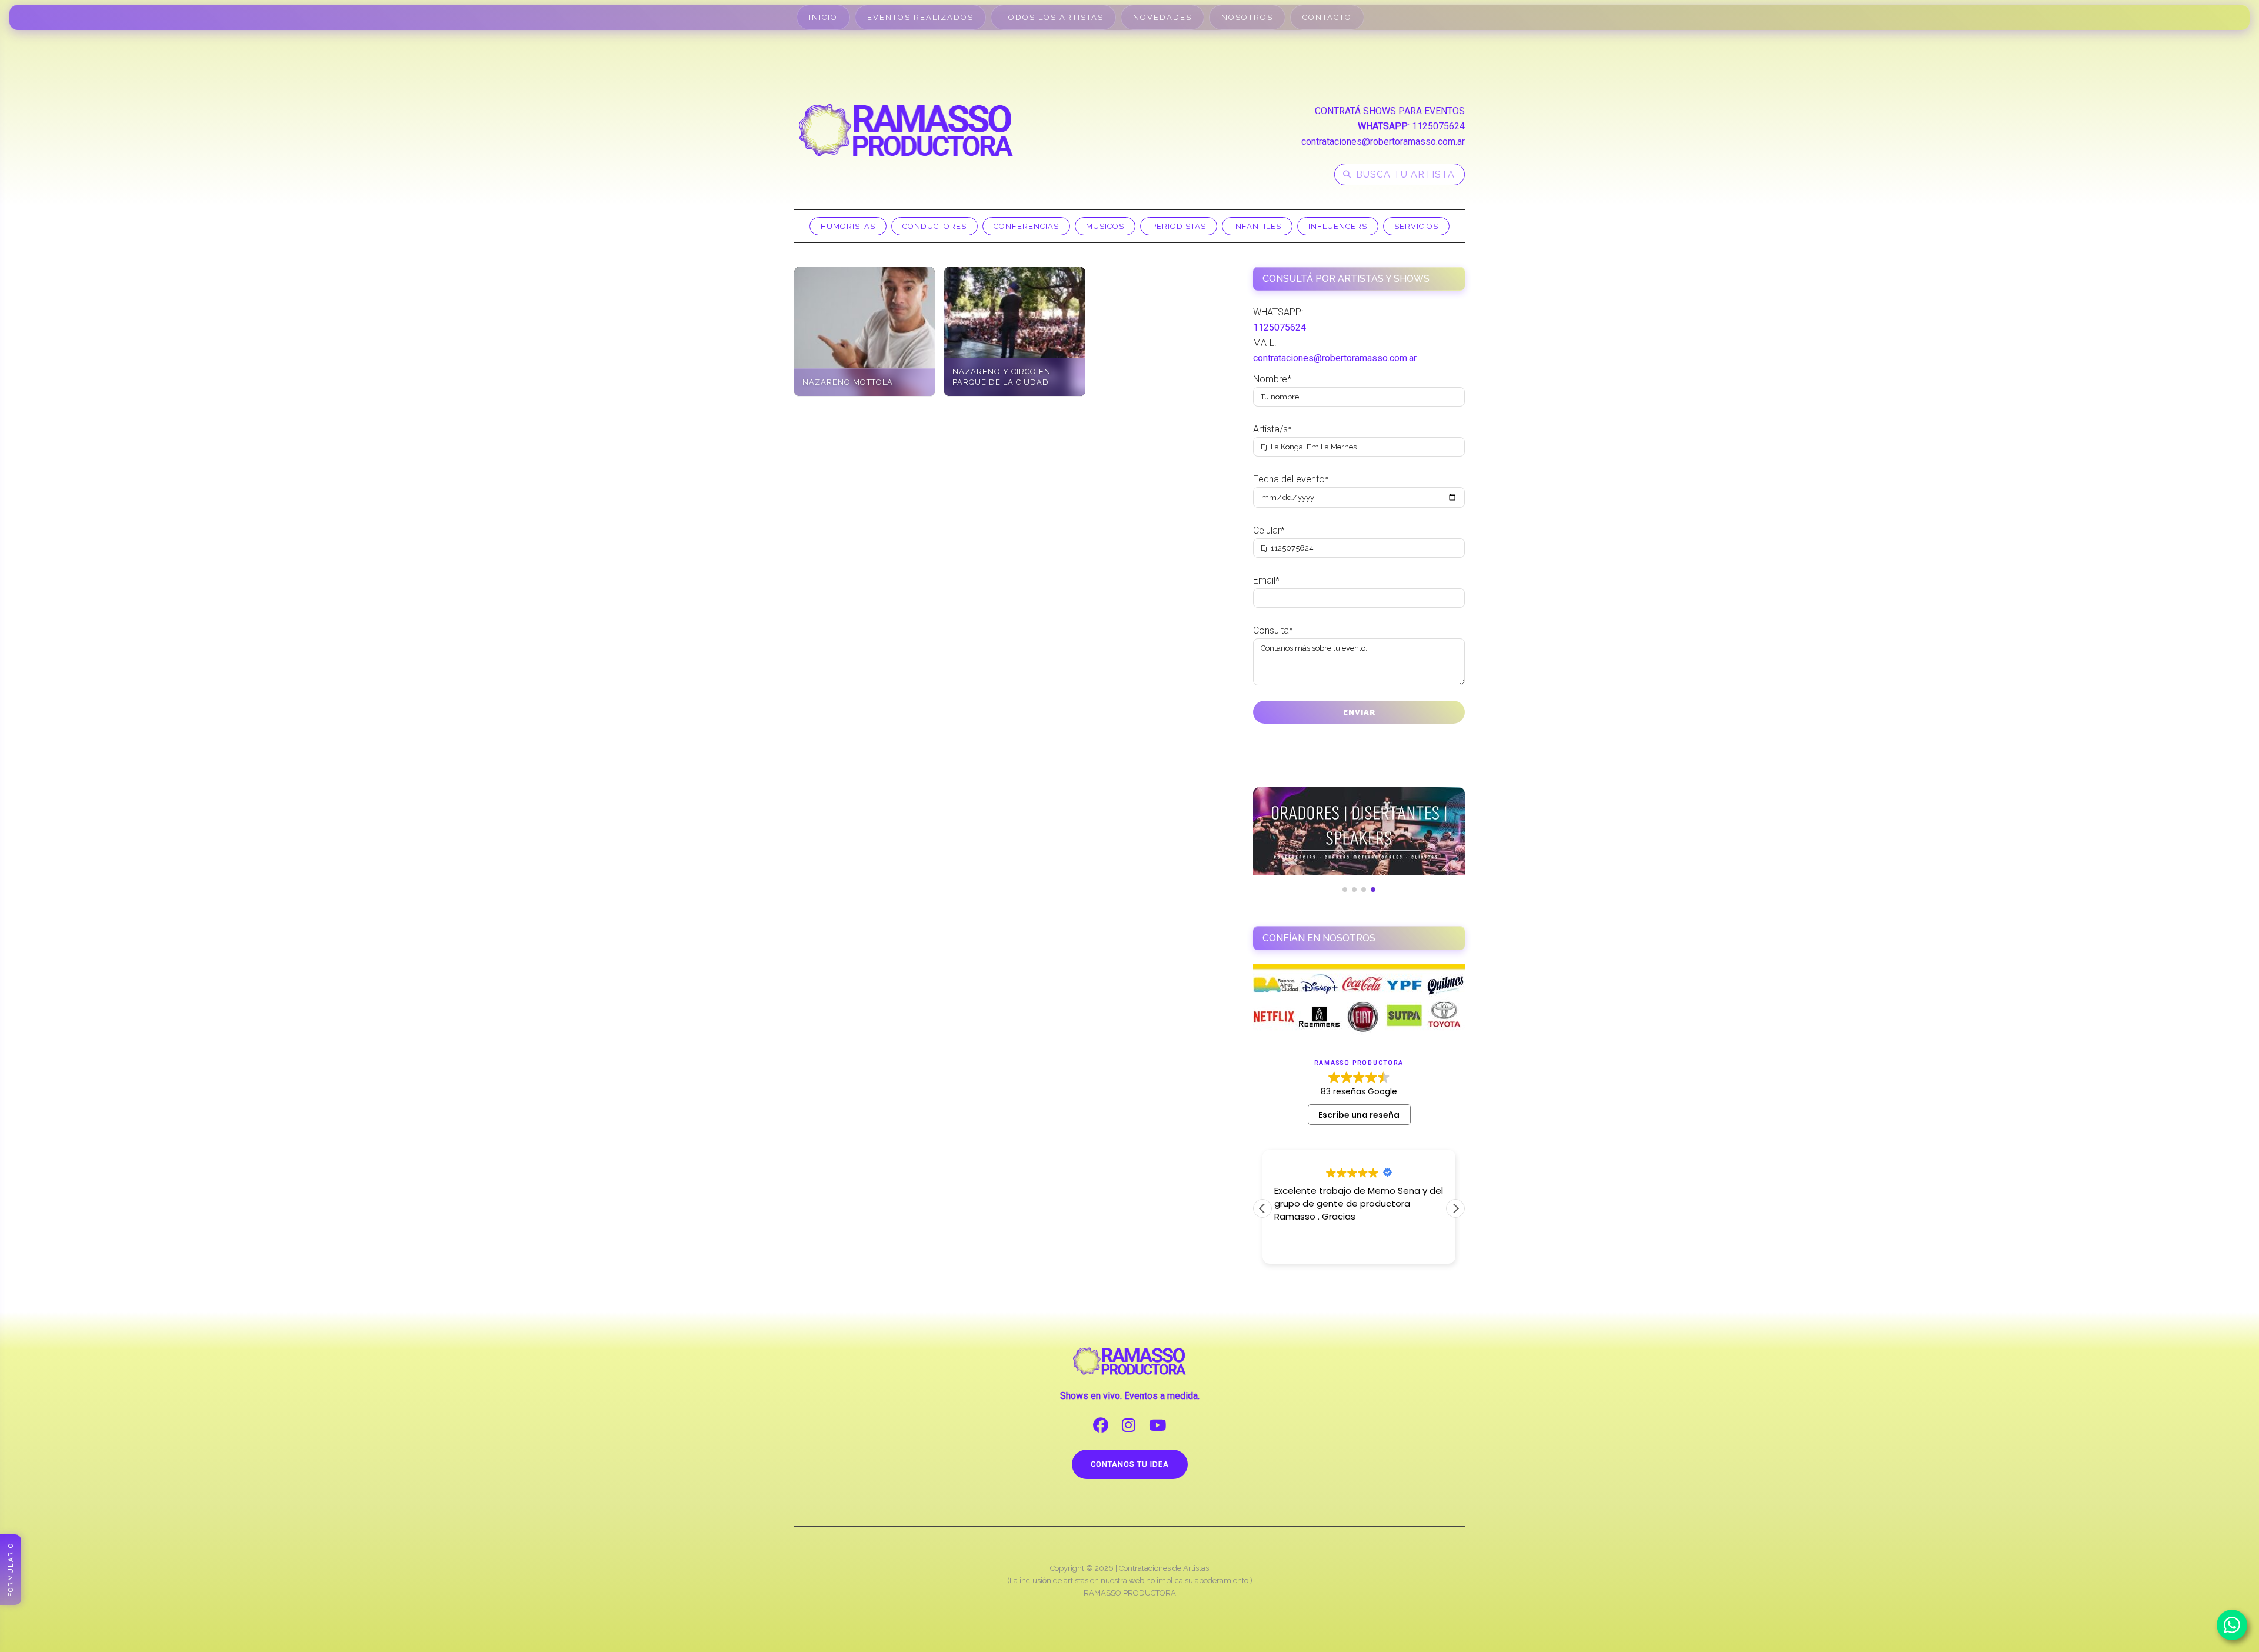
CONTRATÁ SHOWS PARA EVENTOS (1390, 111)
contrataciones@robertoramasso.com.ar (1383, 141)
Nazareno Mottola (848, 382)
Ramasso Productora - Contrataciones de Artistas (906, 130)
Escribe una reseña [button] (1359, 1115)
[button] (1455, 1208)
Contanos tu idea (1130, 1464)
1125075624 (1438, 126)
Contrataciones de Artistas (1164, 1568)
